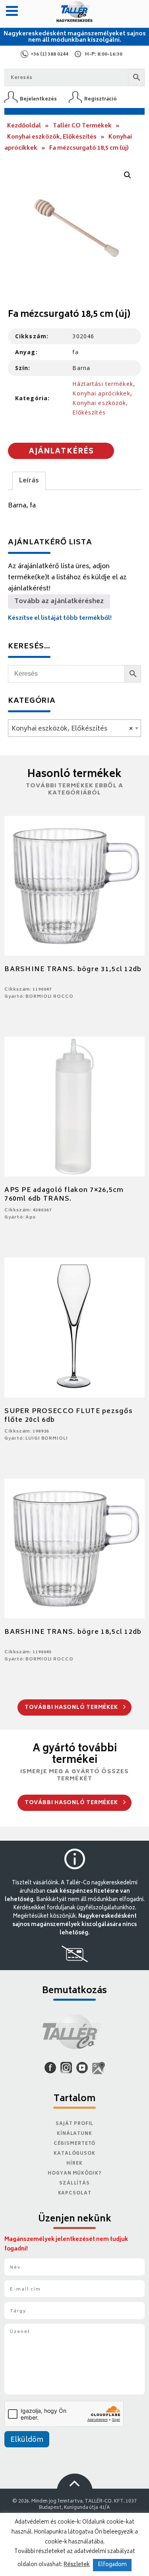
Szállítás (74, 2184)
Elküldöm (27, 2440)
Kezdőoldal (24, 126)
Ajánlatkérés (61, 452)
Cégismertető (75, 2144)
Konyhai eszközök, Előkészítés (52, 137)
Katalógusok (74, 2154)
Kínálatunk (74, 2134)
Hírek (74, 2164)
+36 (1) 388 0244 (49, 55)
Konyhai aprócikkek (101, 393)
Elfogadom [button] (112, 2565)
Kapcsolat (75, 2193)
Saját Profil (75, 2124)
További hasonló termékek (72, 1708)
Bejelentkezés (38, 99)
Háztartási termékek (103, 384)
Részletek (77, 2565)
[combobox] (74, 728)
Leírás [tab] (29, 481)
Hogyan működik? (74, 2174)
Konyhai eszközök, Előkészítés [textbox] (72, 729)
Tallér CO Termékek (82, 126)
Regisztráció (101, 99)
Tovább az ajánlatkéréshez (59, 602)
